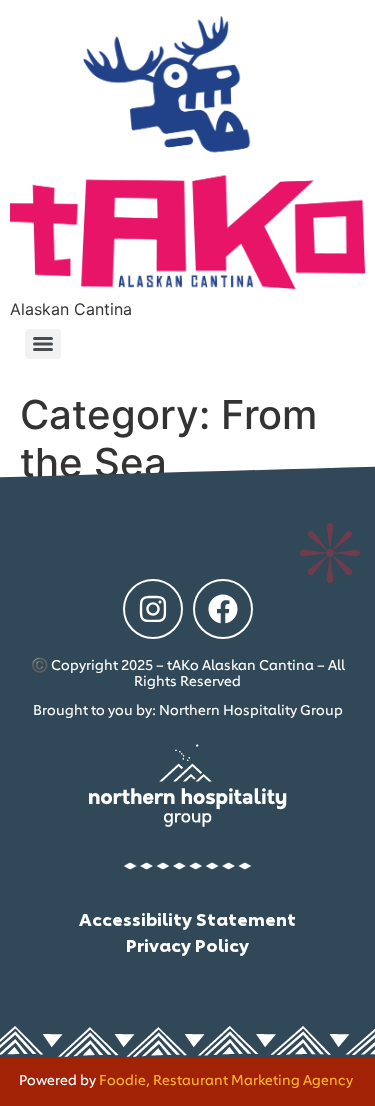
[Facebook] (223, 609)
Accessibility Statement (187, 918)
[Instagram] (153, 609)
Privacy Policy (187, 944)
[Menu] (43, 344)
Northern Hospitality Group (251, 711)
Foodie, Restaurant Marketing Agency (226, 1081)
